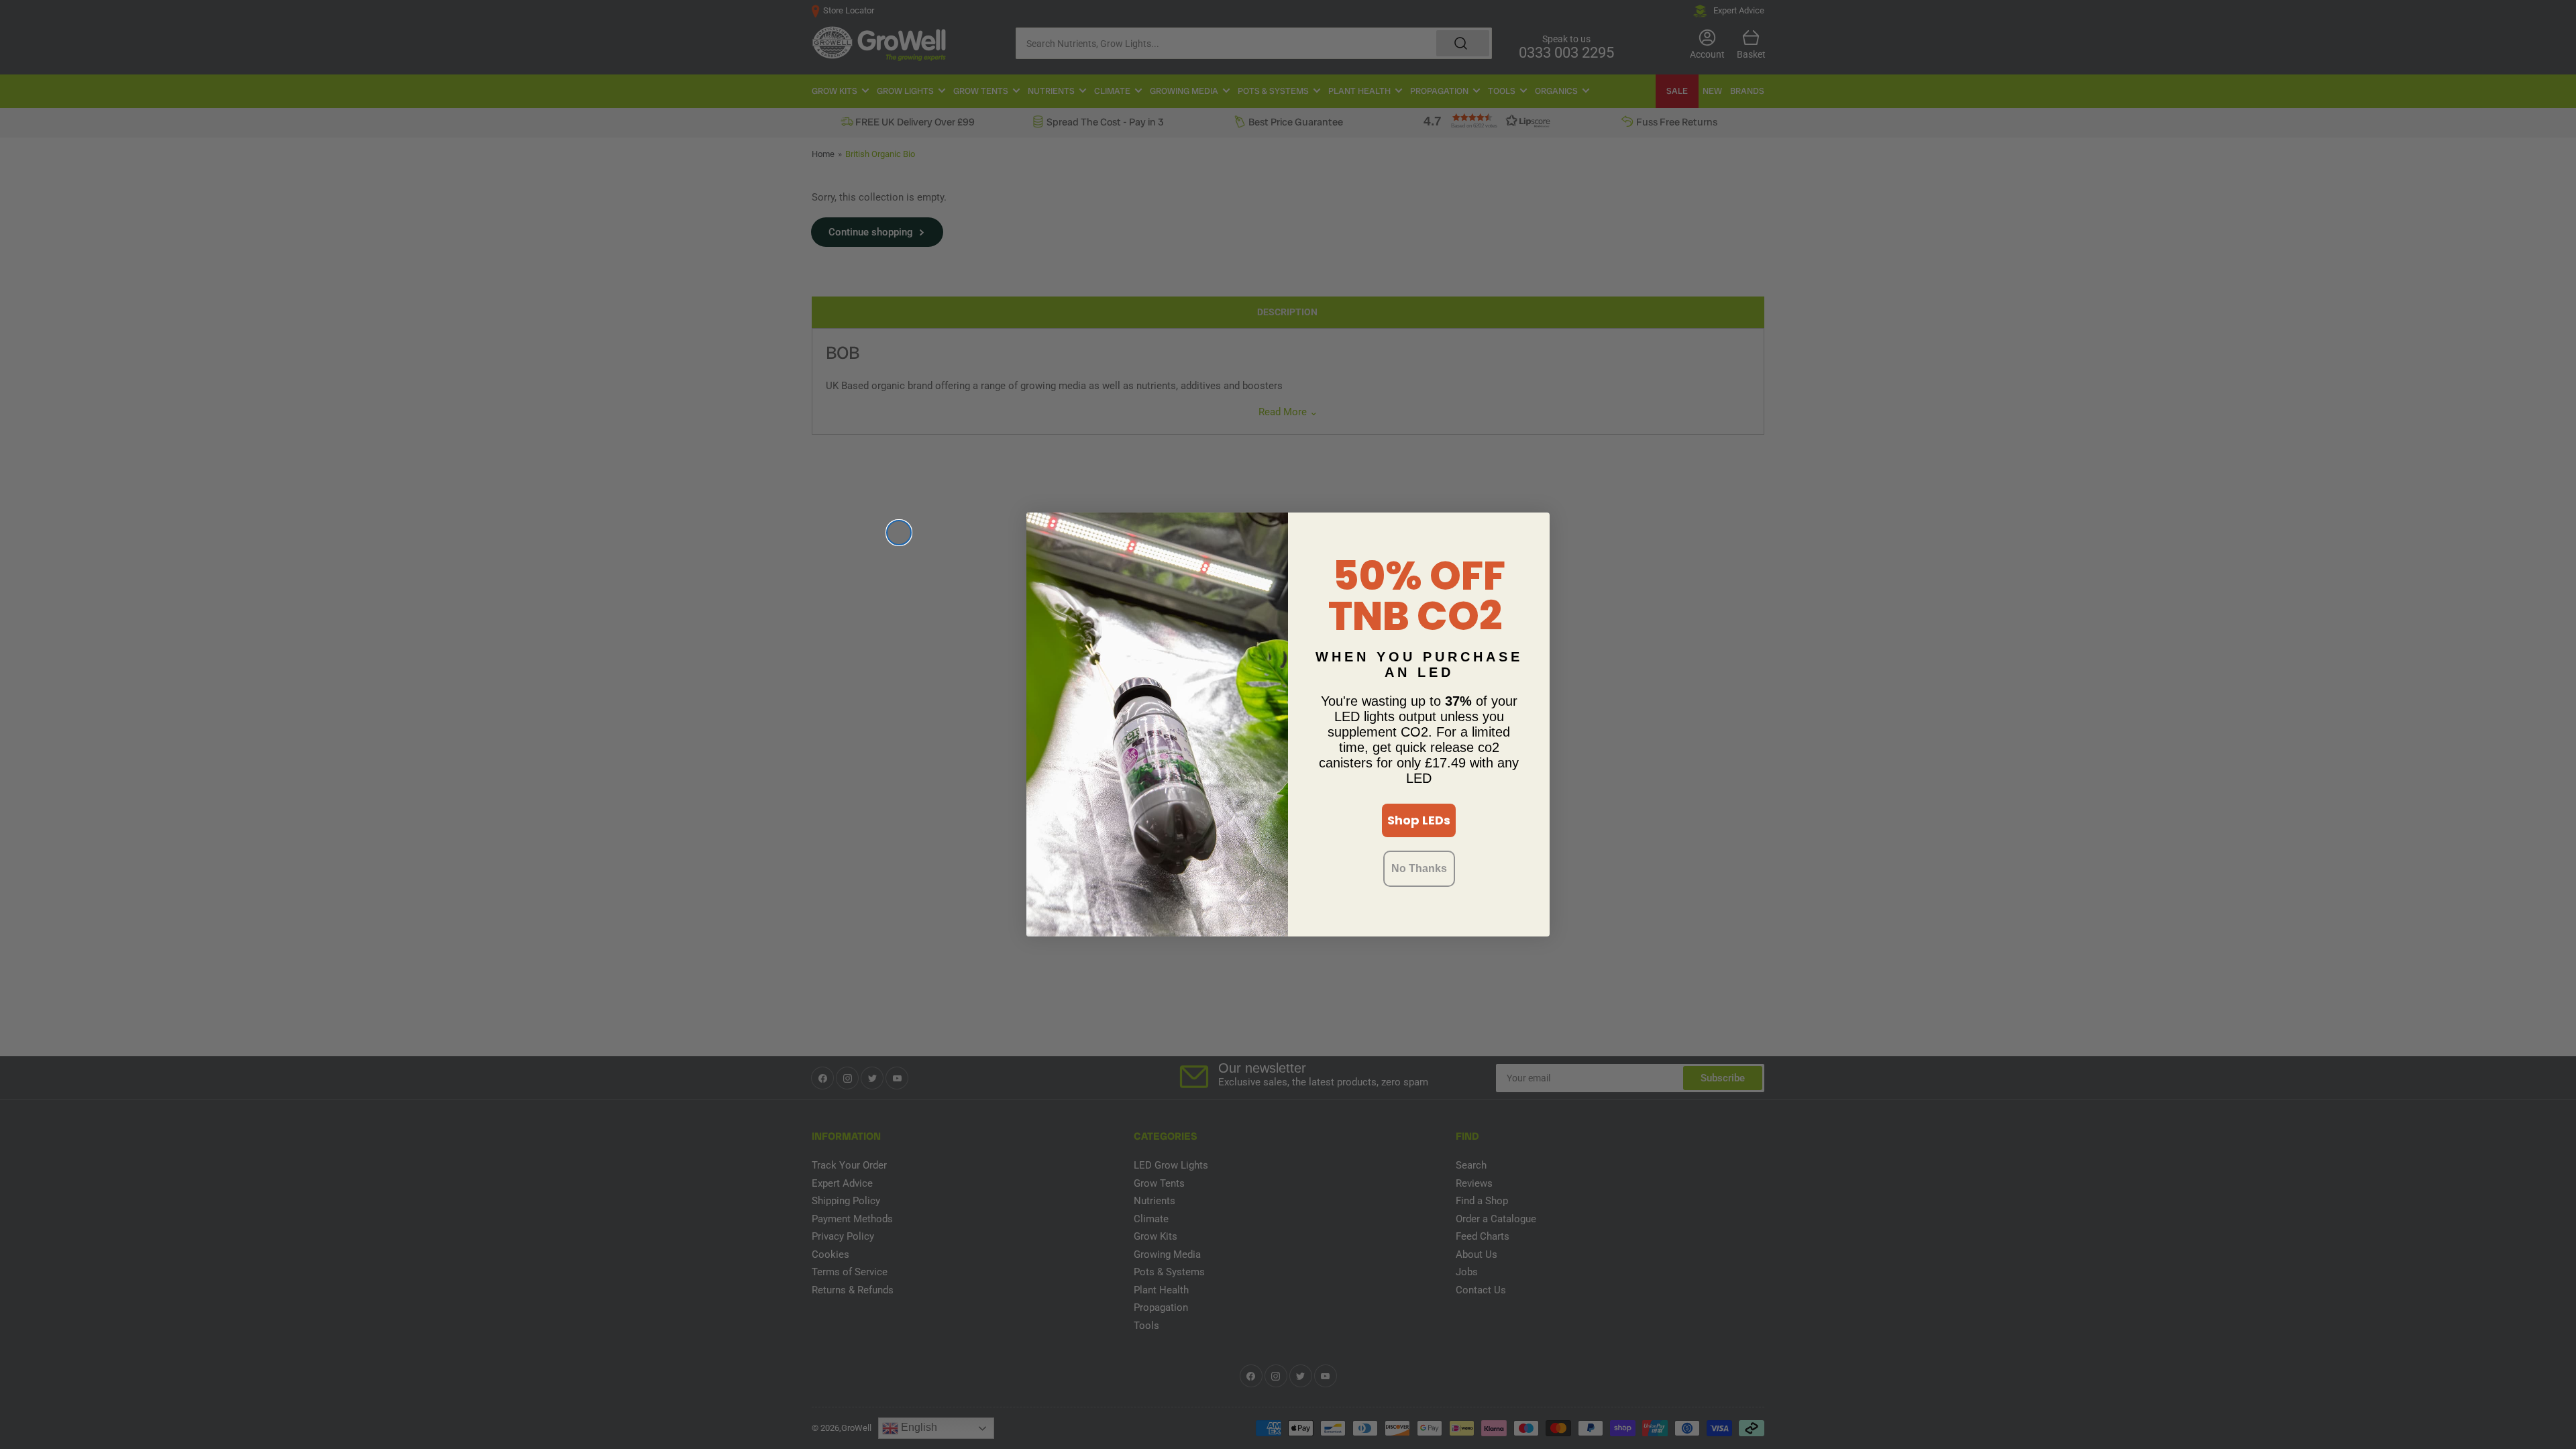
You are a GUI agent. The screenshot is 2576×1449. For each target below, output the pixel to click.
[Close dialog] (899, 533)
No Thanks (1419, 868)
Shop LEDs (1419, 820)
